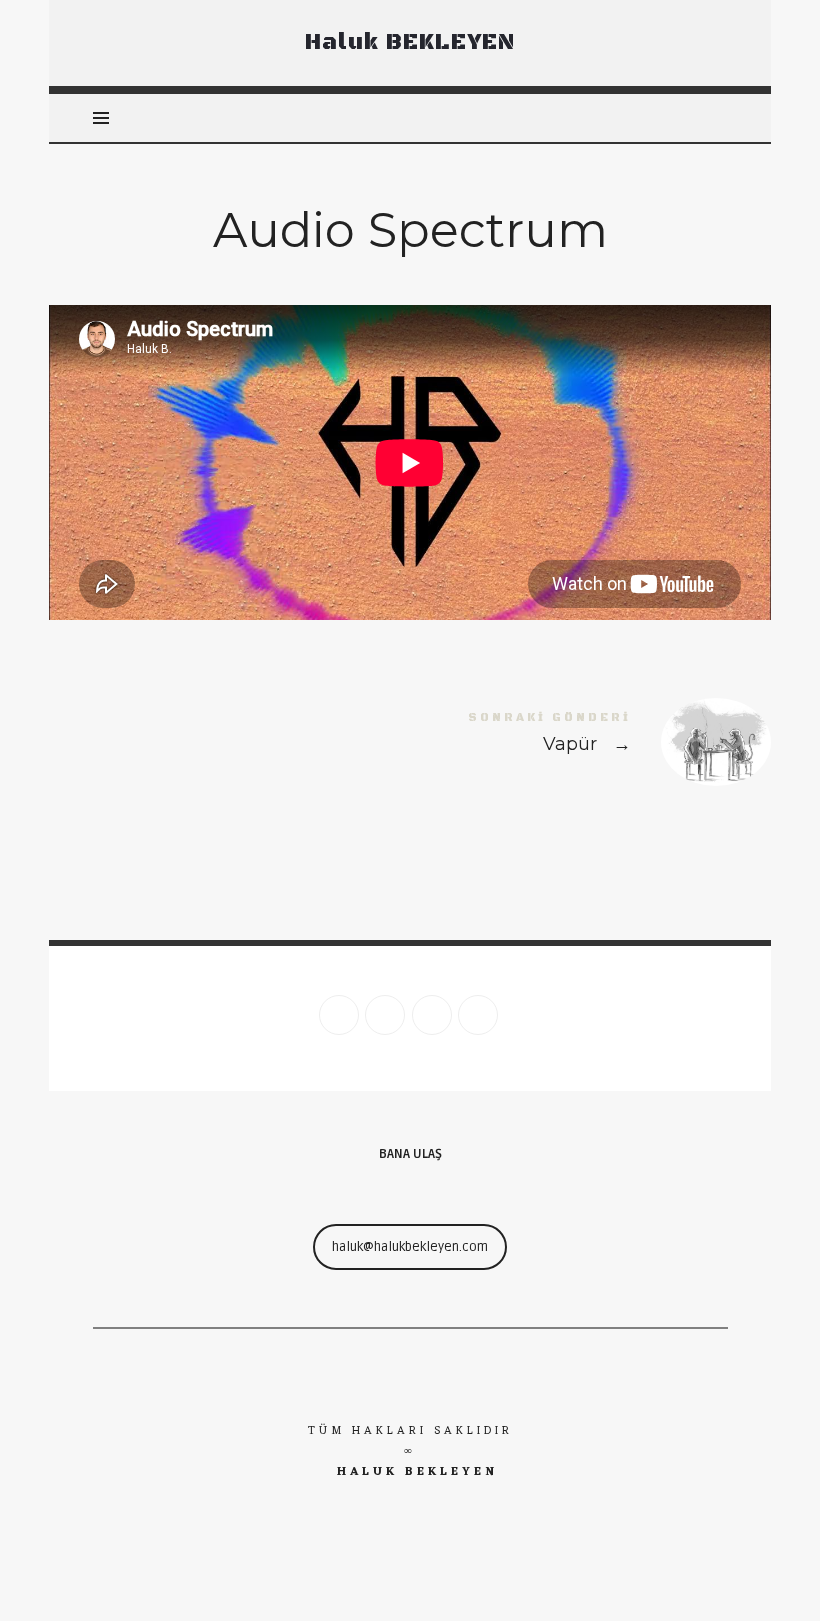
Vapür (590, 741)
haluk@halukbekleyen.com (410, 1247)
